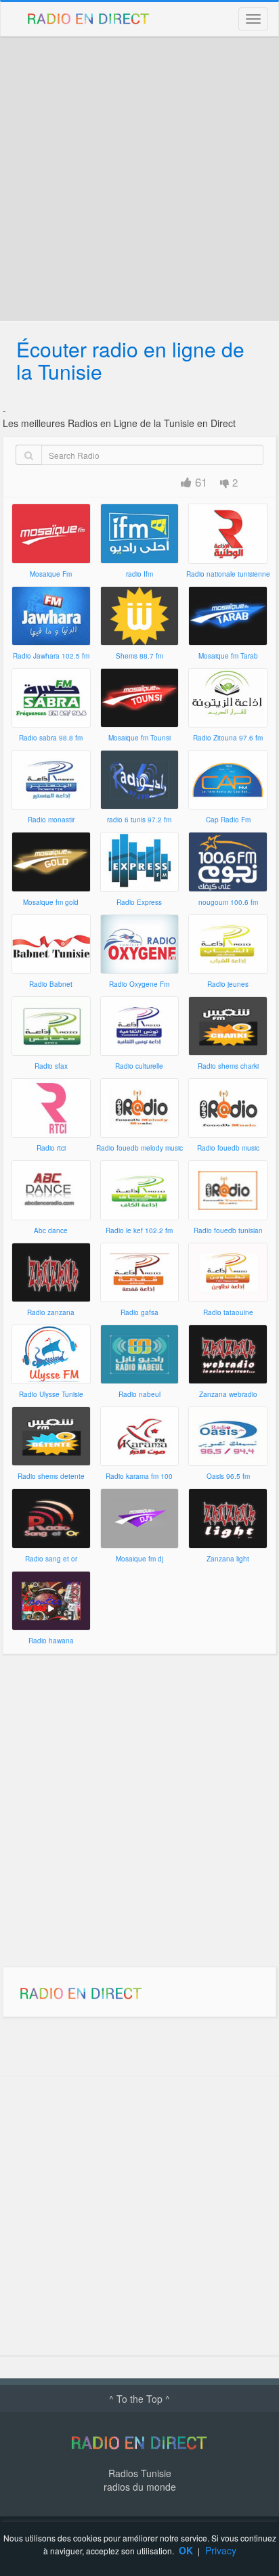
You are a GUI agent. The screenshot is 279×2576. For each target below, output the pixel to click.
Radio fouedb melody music (139, 1148)
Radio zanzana (51, 1312)
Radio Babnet (51, 984)
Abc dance (51, 1230)
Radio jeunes (228, 984)
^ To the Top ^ (139, 2399)
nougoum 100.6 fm (228, 902)
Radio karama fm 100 (139, 1476)
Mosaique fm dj (139, 1559)
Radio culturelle (139, 1066)
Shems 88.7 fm (139, 656)
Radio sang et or (51, 1559)
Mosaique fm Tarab (228, 656)
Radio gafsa (139, 1312)
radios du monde (140, 2487)
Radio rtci (51, 1148)
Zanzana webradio (228, 1394)
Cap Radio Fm (228, 820)
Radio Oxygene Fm (139, 984)
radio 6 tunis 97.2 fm (139, 820)
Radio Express (139, 902)
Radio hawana (51, 1641)
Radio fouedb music (228, 1148)
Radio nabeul (139, 1394)
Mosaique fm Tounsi (139, 738)
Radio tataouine (228, 1312)
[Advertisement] (139, 179)
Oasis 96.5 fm (228, 1476)
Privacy (221, 2550)
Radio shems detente (51, 1476)
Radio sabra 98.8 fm (51, 738)
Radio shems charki (228, 1066)
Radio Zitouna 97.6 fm (228, 738)
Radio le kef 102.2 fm (139, 1230)
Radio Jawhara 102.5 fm (51, 656)
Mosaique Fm (51, 574)
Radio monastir (51, 820)
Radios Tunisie (140, 2473)
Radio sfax (51, 1066)
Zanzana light (228, 1559)
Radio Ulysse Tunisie (51, 1394)
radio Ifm (139, 574)
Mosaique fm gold (51, 902)
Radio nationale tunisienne (228, 574)
